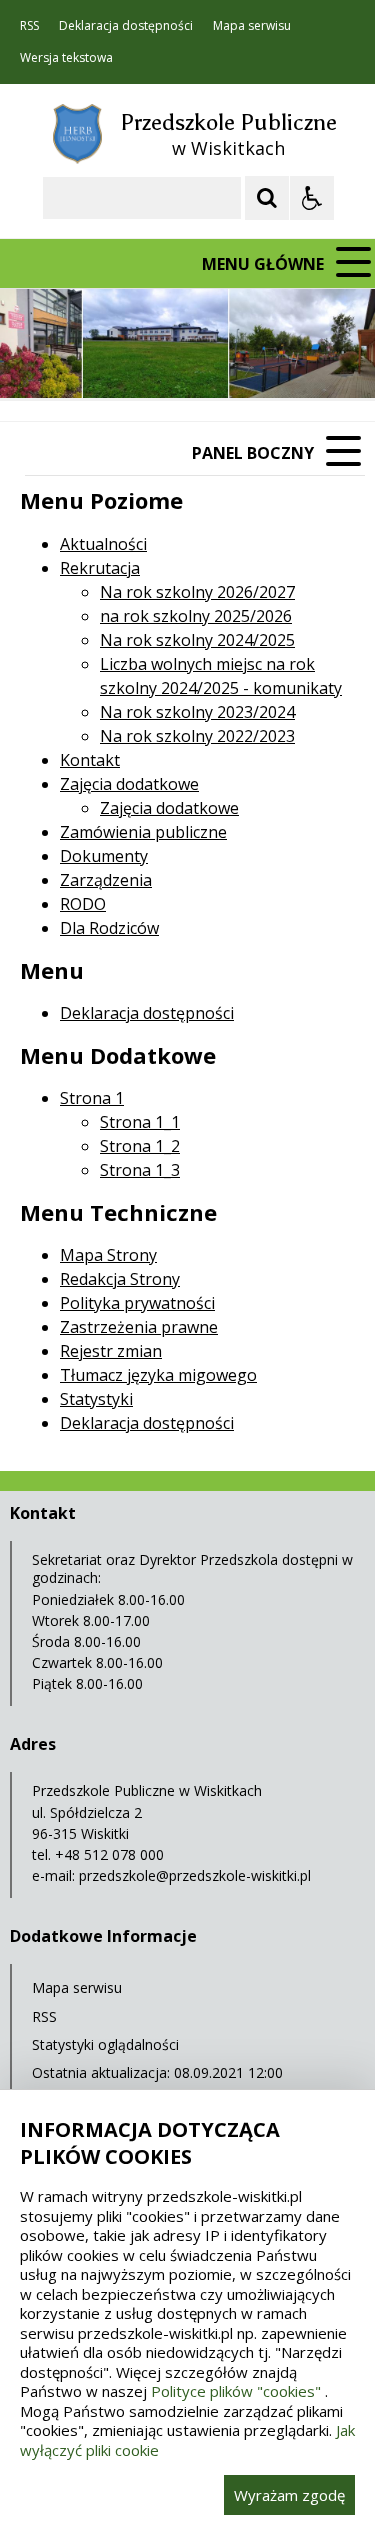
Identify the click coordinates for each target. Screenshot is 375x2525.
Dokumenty (104, 856)
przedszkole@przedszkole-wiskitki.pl (195, 1875)
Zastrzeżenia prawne (139, 1327)
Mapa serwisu (252, 26)
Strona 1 (92, 1098)
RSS (29, 26)
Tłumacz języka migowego (158, 1375)
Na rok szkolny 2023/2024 (197, 712)
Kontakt (90, 760)
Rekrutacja (100, 568)
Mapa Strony (108, 1255)
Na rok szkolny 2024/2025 (197, 640)
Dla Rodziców (109, 928)
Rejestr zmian (111, 1351)
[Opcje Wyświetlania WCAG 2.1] (312, 198)
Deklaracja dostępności (126, 26)
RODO (83, 904)
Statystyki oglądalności (105, 2044)
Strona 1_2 (140, 1146)
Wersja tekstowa (66, 58)
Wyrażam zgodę (289, 2495)
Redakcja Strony (120, 1279)
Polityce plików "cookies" (236, 2391)
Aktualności (103, 544)
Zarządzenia (106, 880)
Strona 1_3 (140, 1170)
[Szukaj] (267, 198)
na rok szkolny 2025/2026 (196, 616)
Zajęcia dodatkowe (129, 784)
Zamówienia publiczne (143, 832)
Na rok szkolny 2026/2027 (197, 592)
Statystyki (96, 1399)
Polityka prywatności (137, 1303)
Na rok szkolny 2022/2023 (197, 736)
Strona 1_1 (140, 1122)
